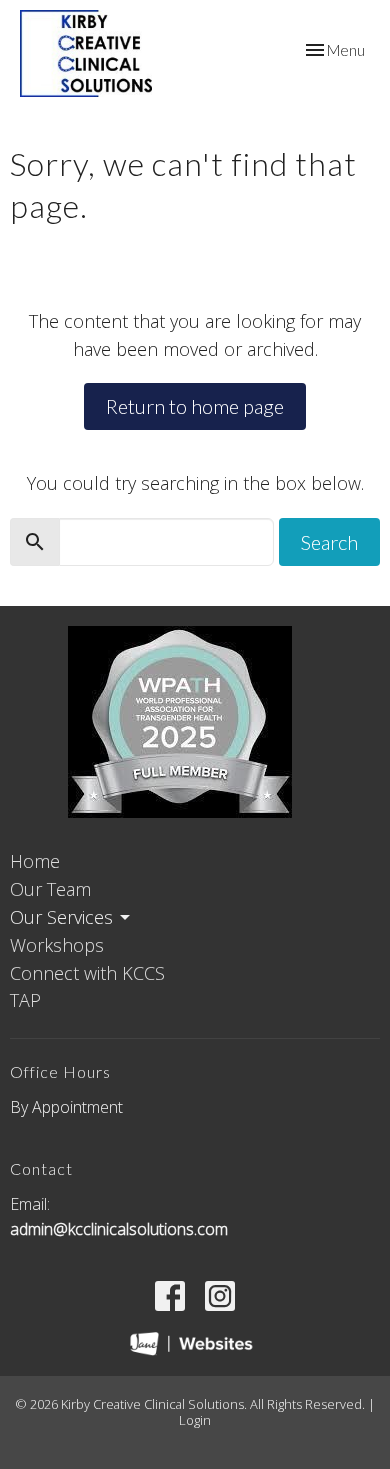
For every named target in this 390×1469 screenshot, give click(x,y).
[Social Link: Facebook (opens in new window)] (170, 1296)
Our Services (61, 917)
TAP (25, 1000)
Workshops (57, 945)
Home (35, 861)
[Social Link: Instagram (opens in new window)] (220, 1296)
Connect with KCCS (87, 973)
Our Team (50, 889)
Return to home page (195, 406)
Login (195, 1420)
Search (329, 542)
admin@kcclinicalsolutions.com (119, 1229)
